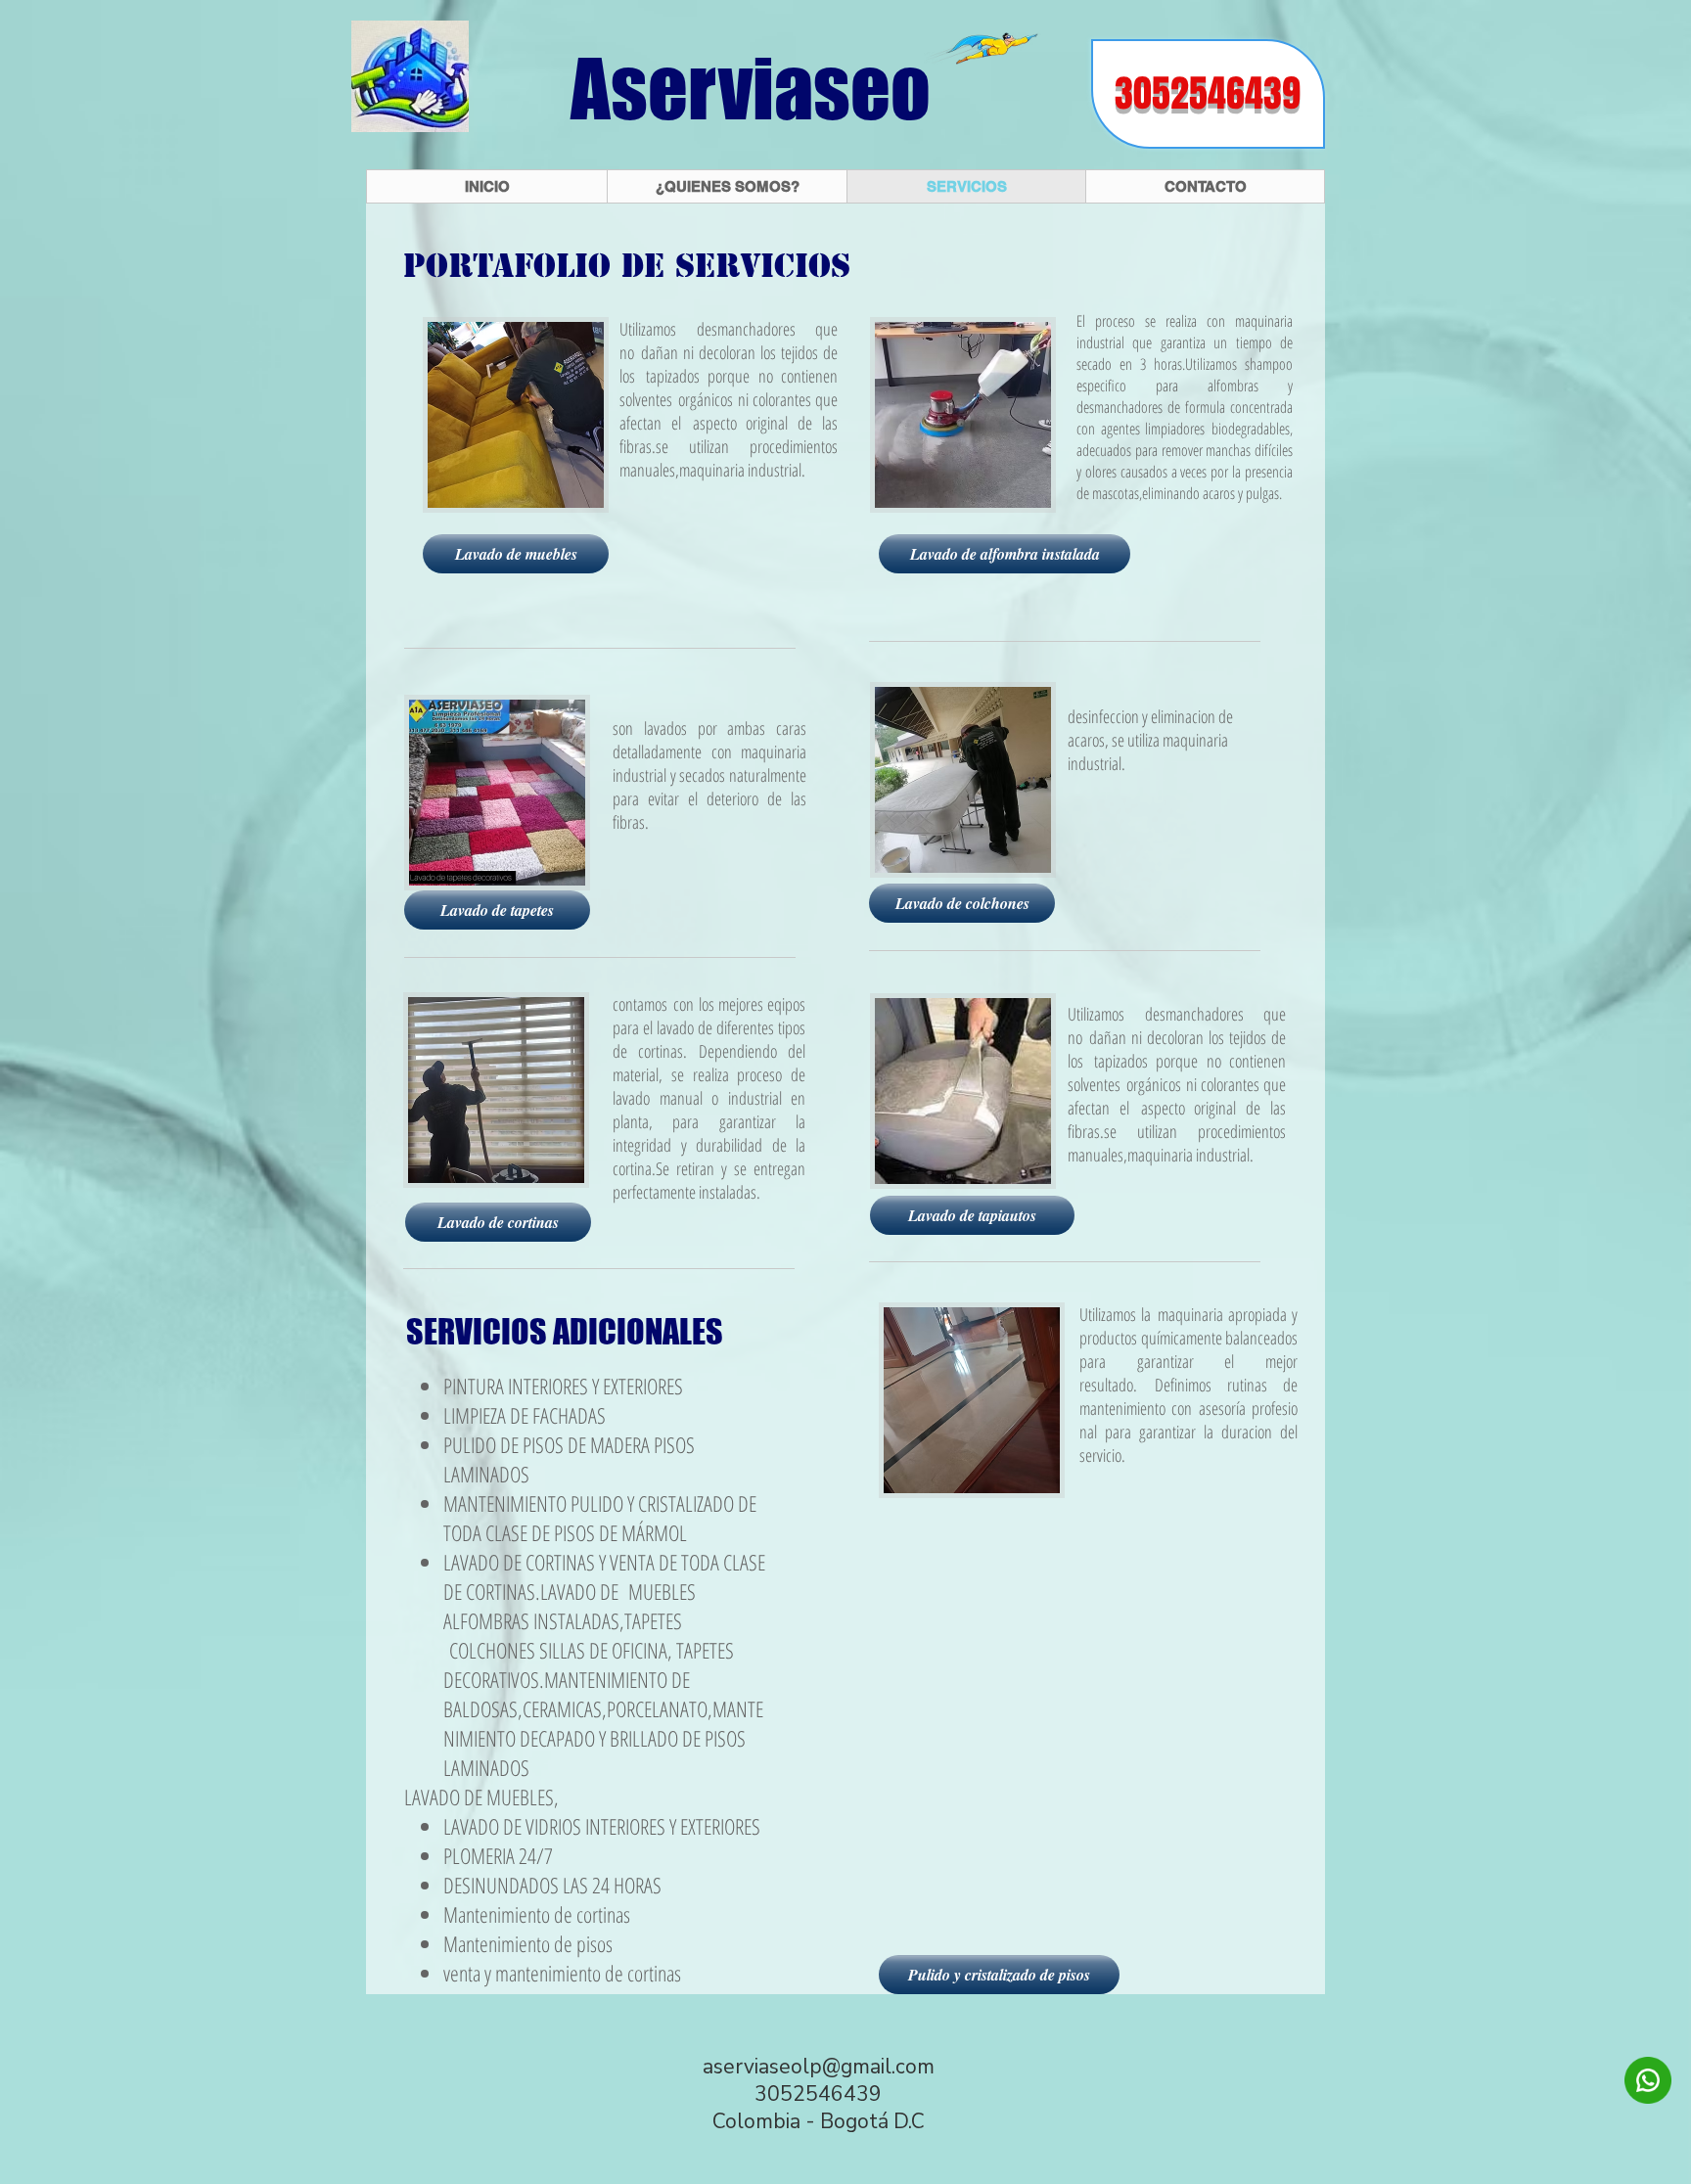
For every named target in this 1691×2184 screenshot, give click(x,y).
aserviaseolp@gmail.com (819, 2067)
